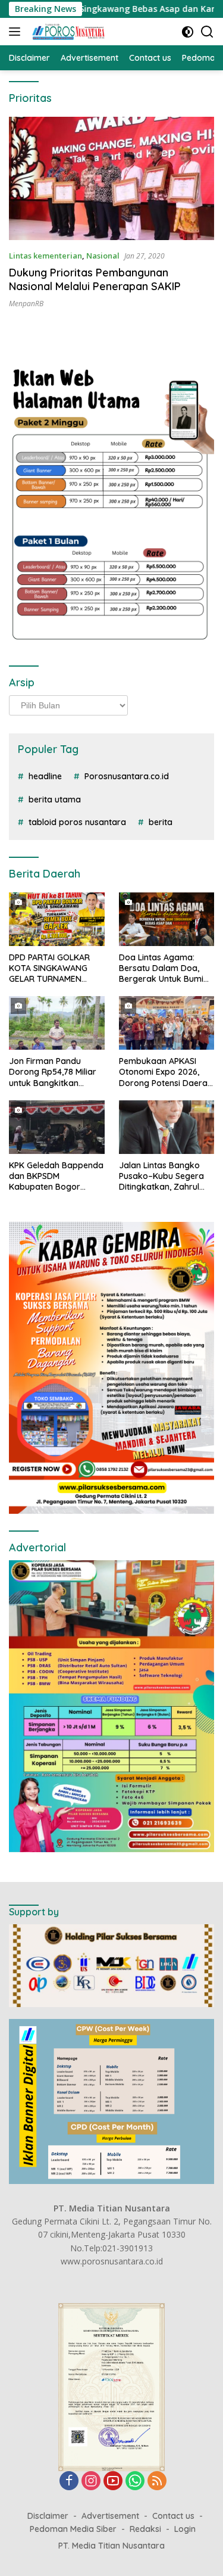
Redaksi (145, 2529)
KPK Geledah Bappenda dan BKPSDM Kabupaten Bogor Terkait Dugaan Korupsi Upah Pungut (56, 1176)
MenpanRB (26, 304)
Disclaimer (48, 2516)
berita (161, 822)
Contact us (173, 2516)
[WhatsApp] (135, 2482)
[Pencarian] (207, 32)
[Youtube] (113, 2482)
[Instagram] (91, 2482)
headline (45, 776)
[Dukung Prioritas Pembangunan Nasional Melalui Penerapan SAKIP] (111, 178)
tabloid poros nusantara (77, 822)
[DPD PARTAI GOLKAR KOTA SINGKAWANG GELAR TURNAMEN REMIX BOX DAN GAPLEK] (57, 919)
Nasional (103, 256)
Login (185, 2529)
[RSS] (157, 2482)
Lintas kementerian (45, 256)
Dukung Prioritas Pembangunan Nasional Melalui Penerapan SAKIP (95, 279)
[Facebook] (69, 2482)
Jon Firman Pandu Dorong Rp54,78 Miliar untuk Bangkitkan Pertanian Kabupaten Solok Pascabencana (53, 1072)
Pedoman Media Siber (73, 2529)
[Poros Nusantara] (67, 32)
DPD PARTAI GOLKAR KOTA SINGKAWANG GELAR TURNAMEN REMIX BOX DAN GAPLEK (49, 968)
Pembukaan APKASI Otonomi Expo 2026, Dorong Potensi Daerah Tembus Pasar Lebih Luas (166, 1072)
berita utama (55, 799)
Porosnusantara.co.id (127, 776)
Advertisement (110, 2516)
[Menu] (17, 32)
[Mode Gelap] (188, 32)
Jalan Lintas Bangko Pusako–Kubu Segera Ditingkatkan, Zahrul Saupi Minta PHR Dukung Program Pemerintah (161, 1176)
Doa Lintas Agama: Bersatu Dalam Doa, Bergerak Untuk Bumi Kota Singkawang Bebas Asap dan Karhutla (161, 968)
